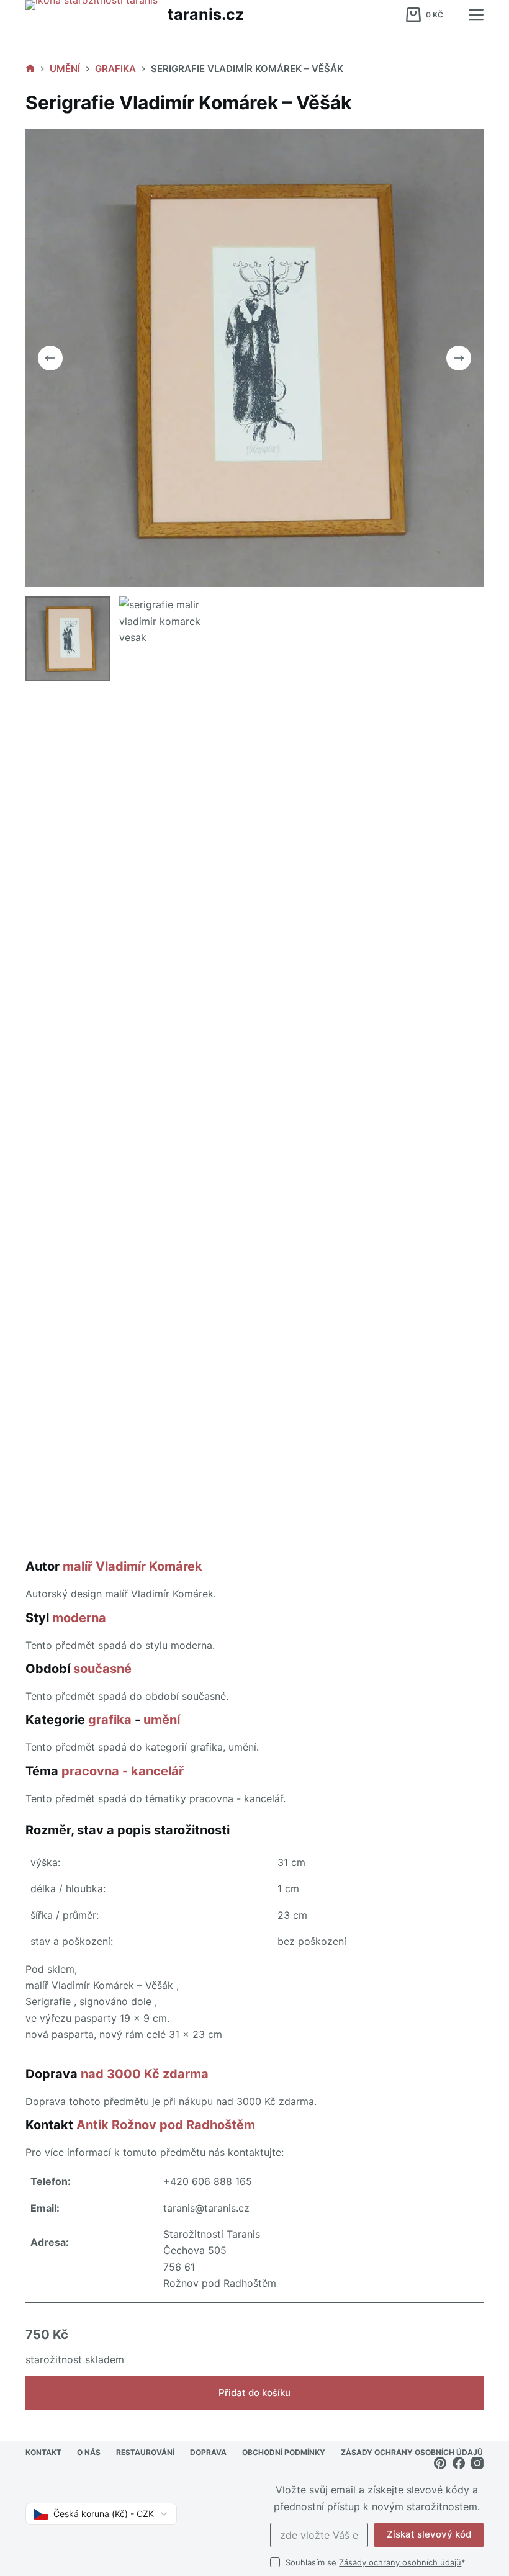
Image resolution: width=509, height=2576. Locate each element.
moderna (79, 1618)
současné (102, 1669)
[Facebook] (459, 2463)
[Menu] (476, 15)
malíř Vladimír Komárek (133, 1566)
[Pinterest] (440, 2463)
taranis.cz (206, 14)
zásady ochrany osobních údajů (412, 2452)
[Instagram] (477, 2463)
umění (162, 1720)
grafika (110, 1720)
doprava (208, 2452)
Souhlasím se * (376, 2562)
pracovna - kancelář (123, 1771)
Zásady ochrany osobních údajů (400, 2562)
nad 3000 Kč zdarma (145, 2074)
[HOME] (30, 69)
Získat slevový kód (429, 2534)
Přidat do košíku (254, 2393)
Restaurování (145, 2452)
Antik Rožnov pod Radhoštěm (166, 2125)
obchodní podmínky (284, 2452)
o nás (89, 2452)
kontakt (43, 2452)
